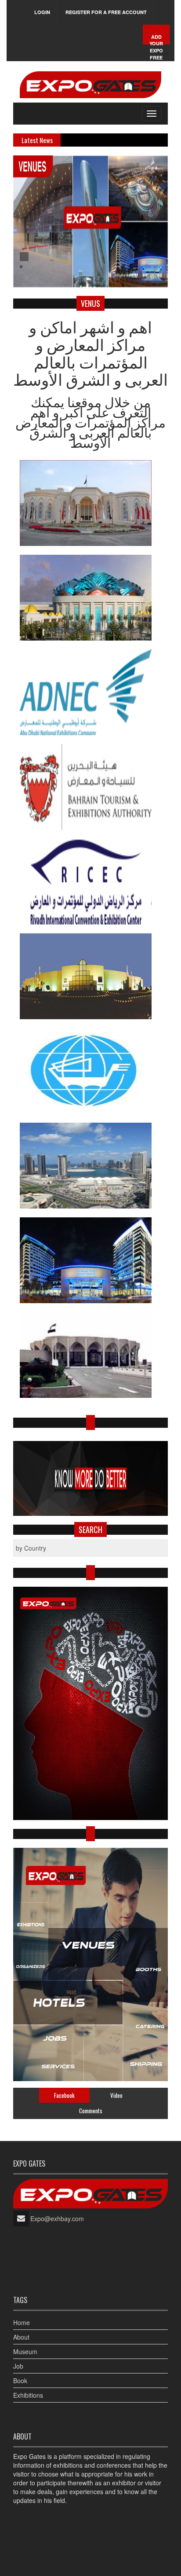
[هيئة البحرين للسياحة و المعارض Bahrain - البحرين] (90, 787)
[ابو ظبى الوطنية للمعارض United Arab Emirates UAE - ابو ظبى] (90, 692)
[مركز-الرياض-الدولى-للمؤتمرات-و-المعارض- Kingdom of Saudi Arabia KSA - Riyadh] (90, 882)
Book (20, 2381)
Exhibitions (28, 2395)
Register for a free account (106, 12)
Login (42, 12)
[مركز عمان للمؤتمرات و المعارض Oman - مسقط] (90, 598)
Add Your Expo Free (156, 47)
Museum (25, 2351)
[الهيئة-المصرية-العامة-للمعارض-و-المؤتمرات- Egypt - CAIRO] (90, 1355)
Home (22, 2322)
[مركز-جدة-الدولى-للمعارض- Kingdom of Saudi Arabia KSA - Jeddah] (90, 976)
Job (18, 2366)
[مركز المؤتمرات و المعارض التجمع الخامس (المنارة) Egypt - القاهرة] (90, 503)
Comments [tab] (91, 2111)
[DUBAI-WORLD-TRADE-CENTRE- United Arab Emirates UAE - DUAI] (90, 1260)
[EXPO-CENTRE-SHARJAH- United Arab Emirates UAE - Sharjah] (90, 1166)
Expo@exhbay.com (57, 2219)
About (21, 2337)
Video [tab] (116, 2095)
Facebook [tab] (64, 2095)
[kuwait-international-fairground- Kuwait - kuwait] (90, 1071)
